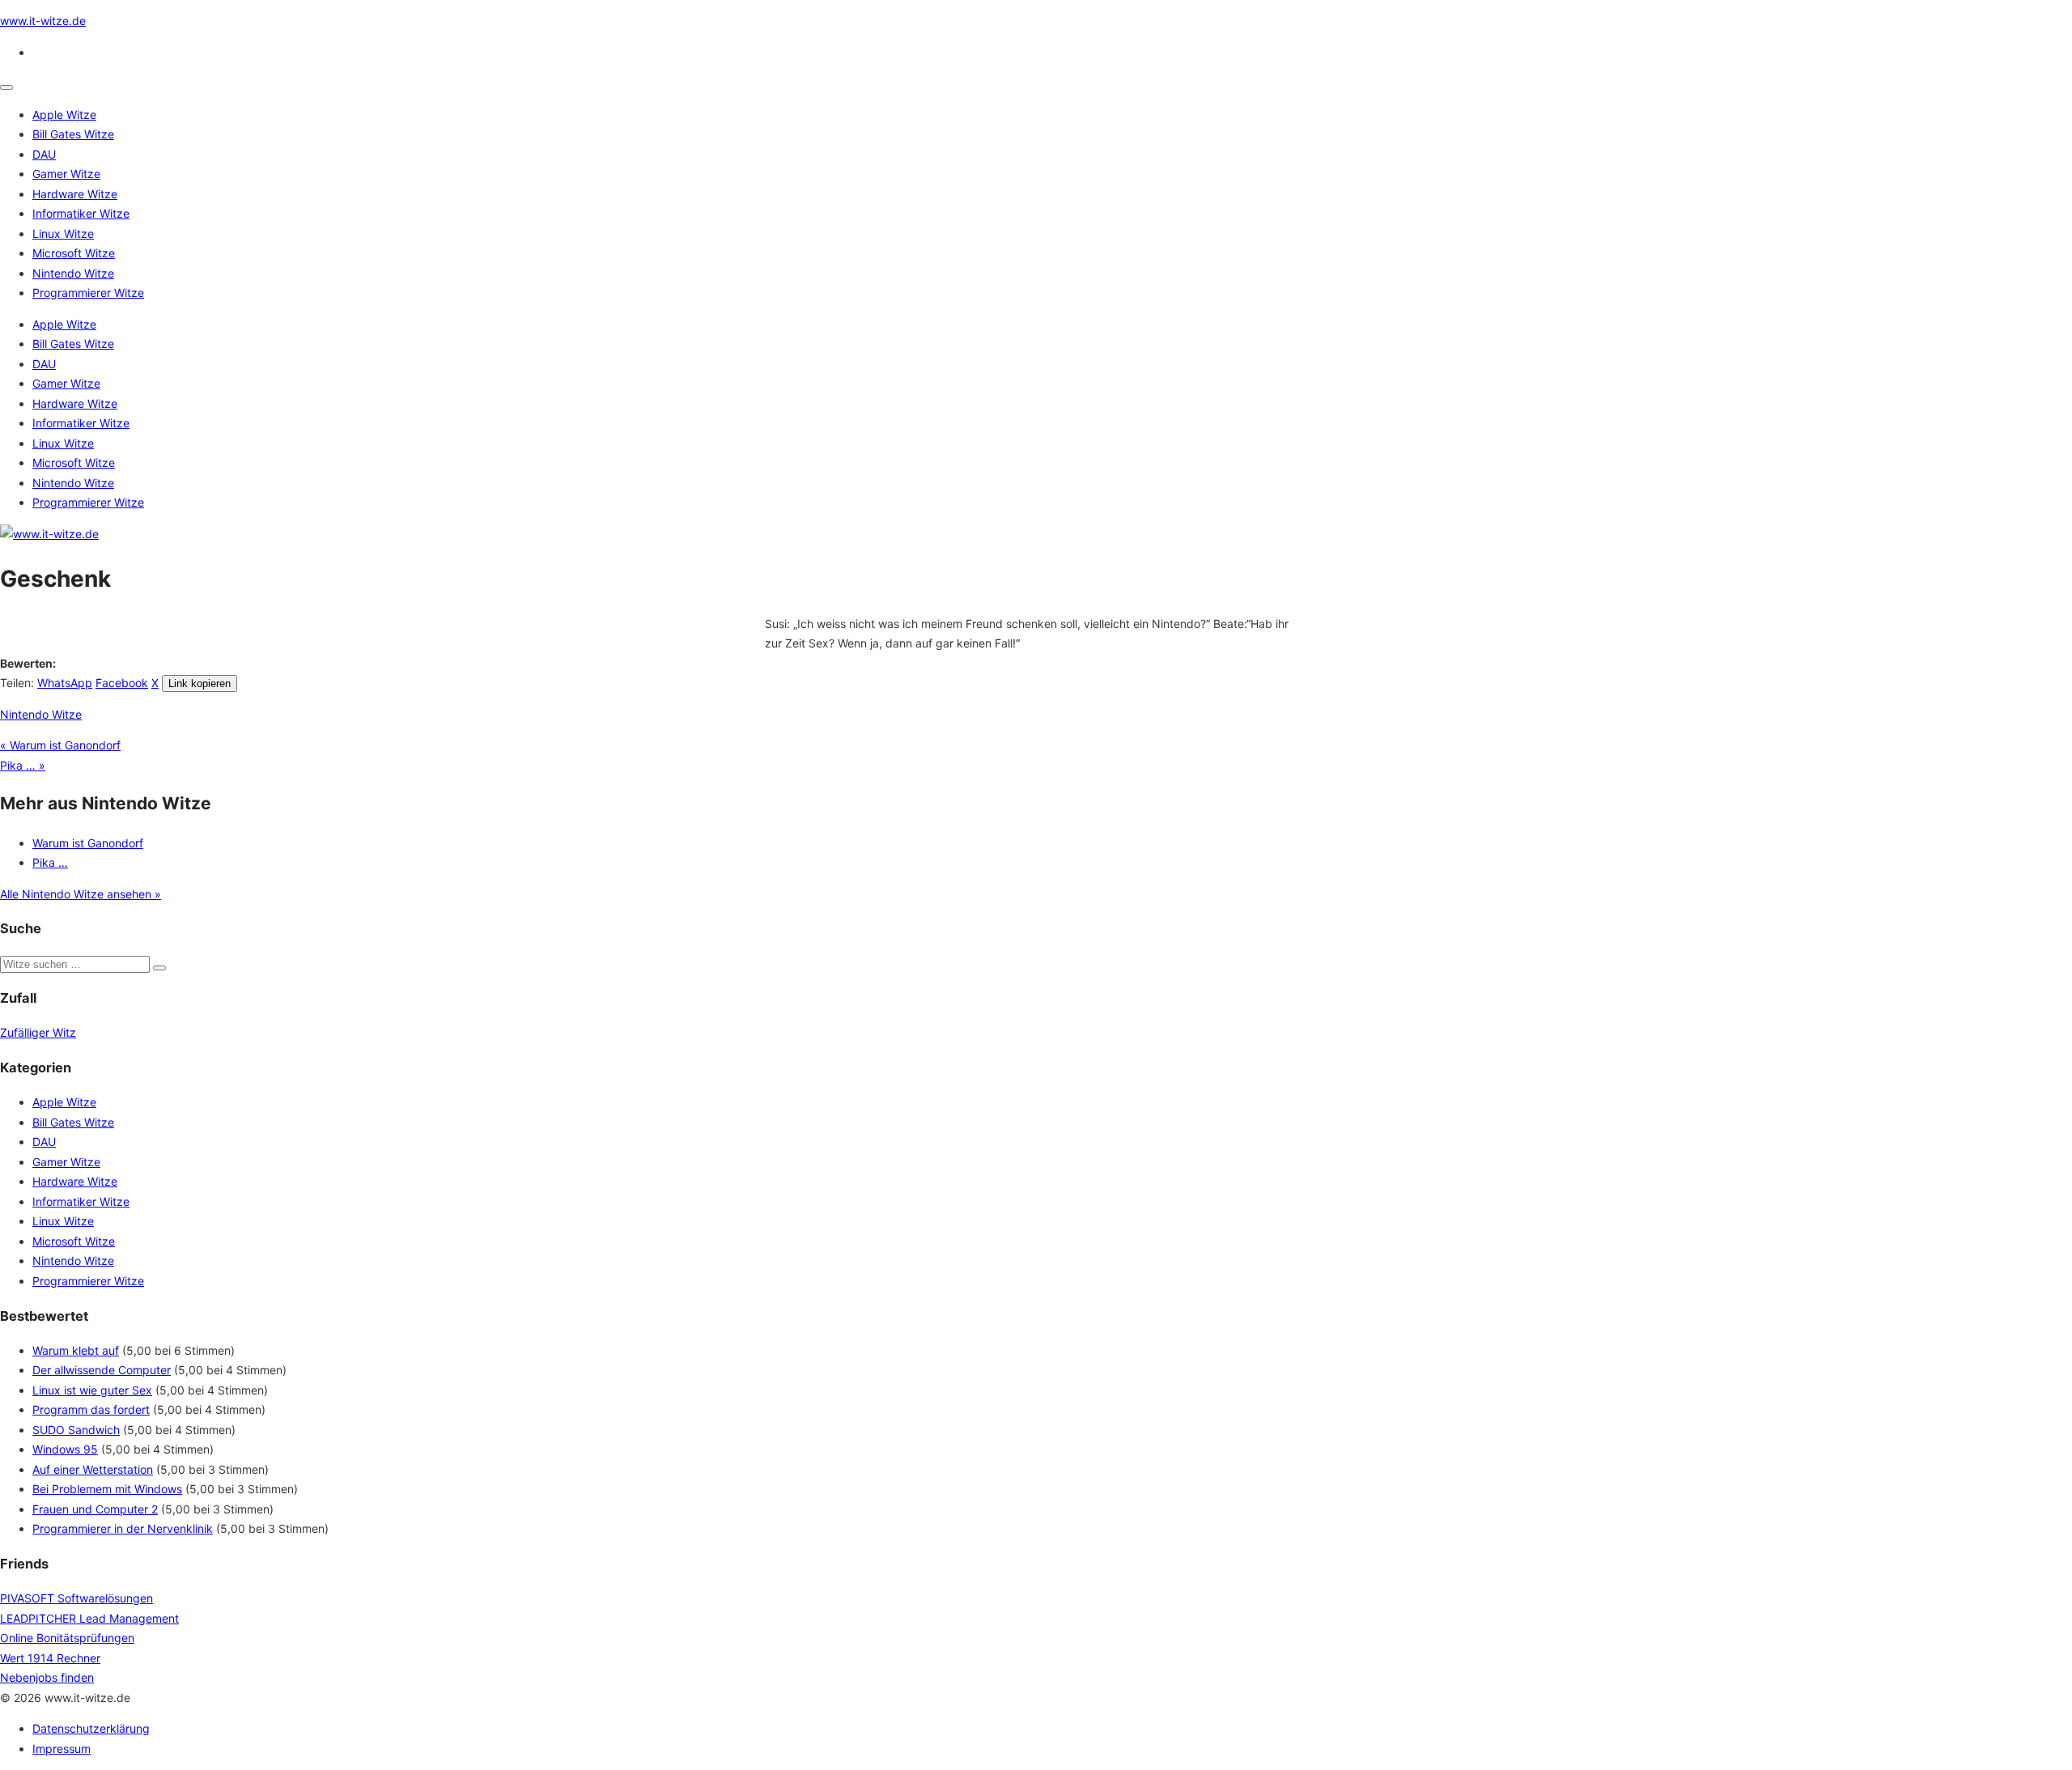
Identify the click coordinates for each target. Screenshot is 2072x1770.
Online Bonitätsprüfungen (67, 1638)
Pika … (50, 862)
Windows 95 (65, 1449)
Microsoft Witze (74, 253)
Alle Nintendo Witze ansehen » (81, 894)
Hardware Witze (75, 194)
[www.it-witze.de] (49, 534)
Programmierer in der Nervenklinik (123, 1528)
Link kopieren (200, 683)
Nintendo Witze (73, 273)
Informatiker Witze (81, 213)
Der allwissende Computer (102, 1370)
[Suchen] (159, 968)
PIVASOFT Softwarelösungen (76, 1598)
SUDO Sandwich (76, 1430)
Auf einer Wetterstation (93, 1469)
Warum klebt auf (76, 1350)
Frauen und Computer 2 (95, 1509)
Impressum (62, 1749)
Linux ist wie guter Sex (92, 1390)
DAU (44, 154)
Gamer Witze (66, 174)
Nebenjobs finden (47, 1677)
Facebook (122, 683)
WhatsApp (65, 683)
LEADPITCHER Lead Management (89, 1618)
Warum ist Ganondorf (88, 843)
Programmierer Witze (88, 293)
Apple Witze (64, 115)
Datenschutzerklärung (91, 1728)
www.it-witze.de (43, 21)
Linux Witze (63, 233)
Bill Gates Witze (73, 134)
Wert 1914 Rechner (50, 1658)
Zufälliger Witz (38, 1032)
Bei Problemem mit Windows (107, 1489)
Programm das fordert (91, 1409)
